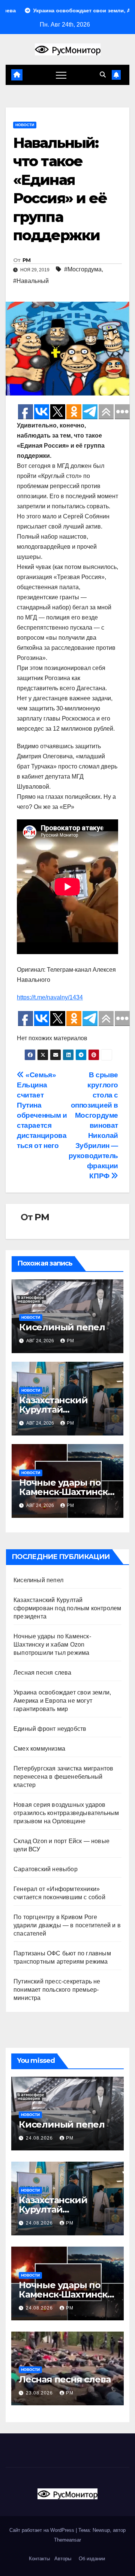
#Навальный (31, 281)
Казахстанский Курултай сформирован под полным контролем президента (67, 1608)
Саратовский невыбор (46, 1869)
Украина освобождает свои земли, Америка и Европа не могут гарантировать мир (62, 1701)
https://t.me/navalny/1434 (50, 997)
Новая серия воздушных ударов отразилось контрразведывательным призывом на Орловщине (66, 1813)
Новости (25, 125)
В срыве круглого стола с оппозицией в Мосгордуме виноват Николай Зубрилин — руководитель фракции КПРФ (93, 1125)
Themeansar (67, 2540)
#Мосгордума (83, 269)
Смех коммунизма (39, 1749)
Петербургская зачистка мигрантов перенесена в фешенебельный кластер (63, 1777)
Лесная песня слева (43, 1673)
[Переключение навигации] (61, 75)
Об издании (92, 2559)
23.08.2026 (40, 2393)
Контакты (39, 2559)
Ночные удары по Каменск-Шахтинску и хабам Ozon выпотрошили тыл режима (52, 1645)
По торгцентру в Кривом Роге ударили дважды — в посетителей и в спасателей (67, 1925)
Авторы (63, 2559)
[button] (103, 75)
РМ (27, 260)
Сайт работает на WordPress (43, 2530)
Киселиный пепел (62, 1327)
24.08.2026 (40, 2138)
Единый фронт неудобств (50, 1729)
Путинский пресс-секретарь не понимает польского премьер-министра (57, 1990)
